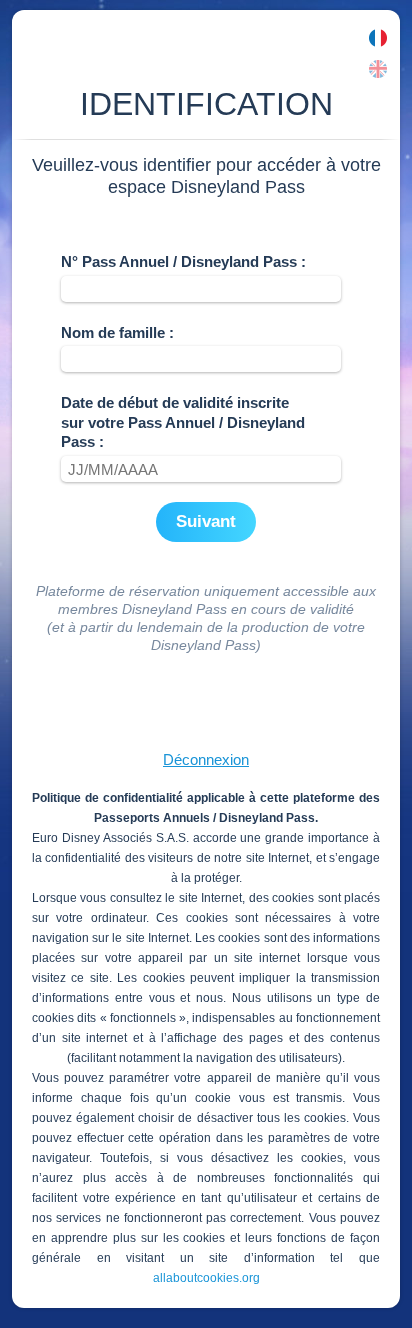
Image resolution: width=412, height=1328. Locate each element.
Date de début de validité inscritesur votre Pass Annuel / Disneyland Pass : (183, 422)
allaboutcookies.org (206, 1278)
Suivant (206, 521)
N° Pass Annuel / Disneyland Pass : (183, 261)
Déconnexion (206, 759)
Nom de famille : (117, 332)
